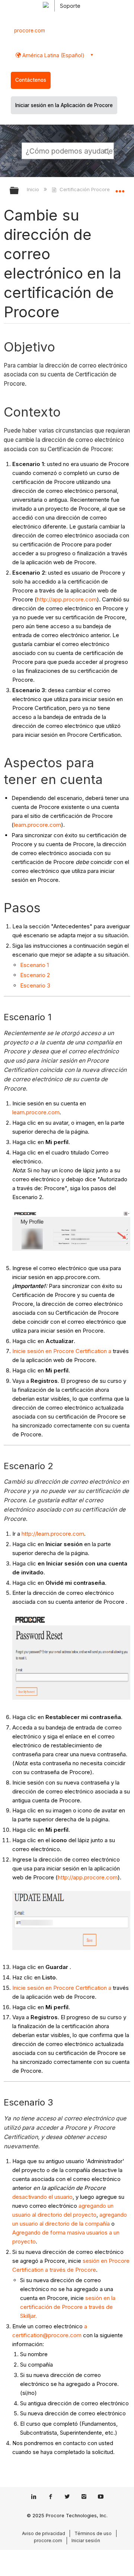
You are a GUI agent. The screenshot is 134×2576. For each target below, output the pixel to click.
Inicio (34, 189)
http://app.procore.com (67, 599)
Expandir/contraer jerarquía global (19, 191)
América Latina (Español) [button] (53, 55)
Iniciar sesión (86, 2540)
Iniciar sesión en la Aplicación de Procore (64, 105)
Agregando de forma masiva (49, 2233)
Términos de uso (93, 2533)
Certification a (93, 1351)
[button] (107, 151)
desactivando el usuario (42, 2197)
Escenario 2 (35, 975)
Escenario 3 (35, 985)
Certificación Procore (84, 189)
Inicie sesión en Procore (43, 1351)
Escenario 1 (34, 965)
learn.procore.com (37, 825)
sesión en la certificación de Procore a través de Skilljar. (68, 2307)
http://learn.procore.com (53, 1534)
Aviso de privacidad (44, 2533)
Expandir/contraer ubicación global (120, 188)
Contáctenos (31, 80)
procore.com (30, 30)
